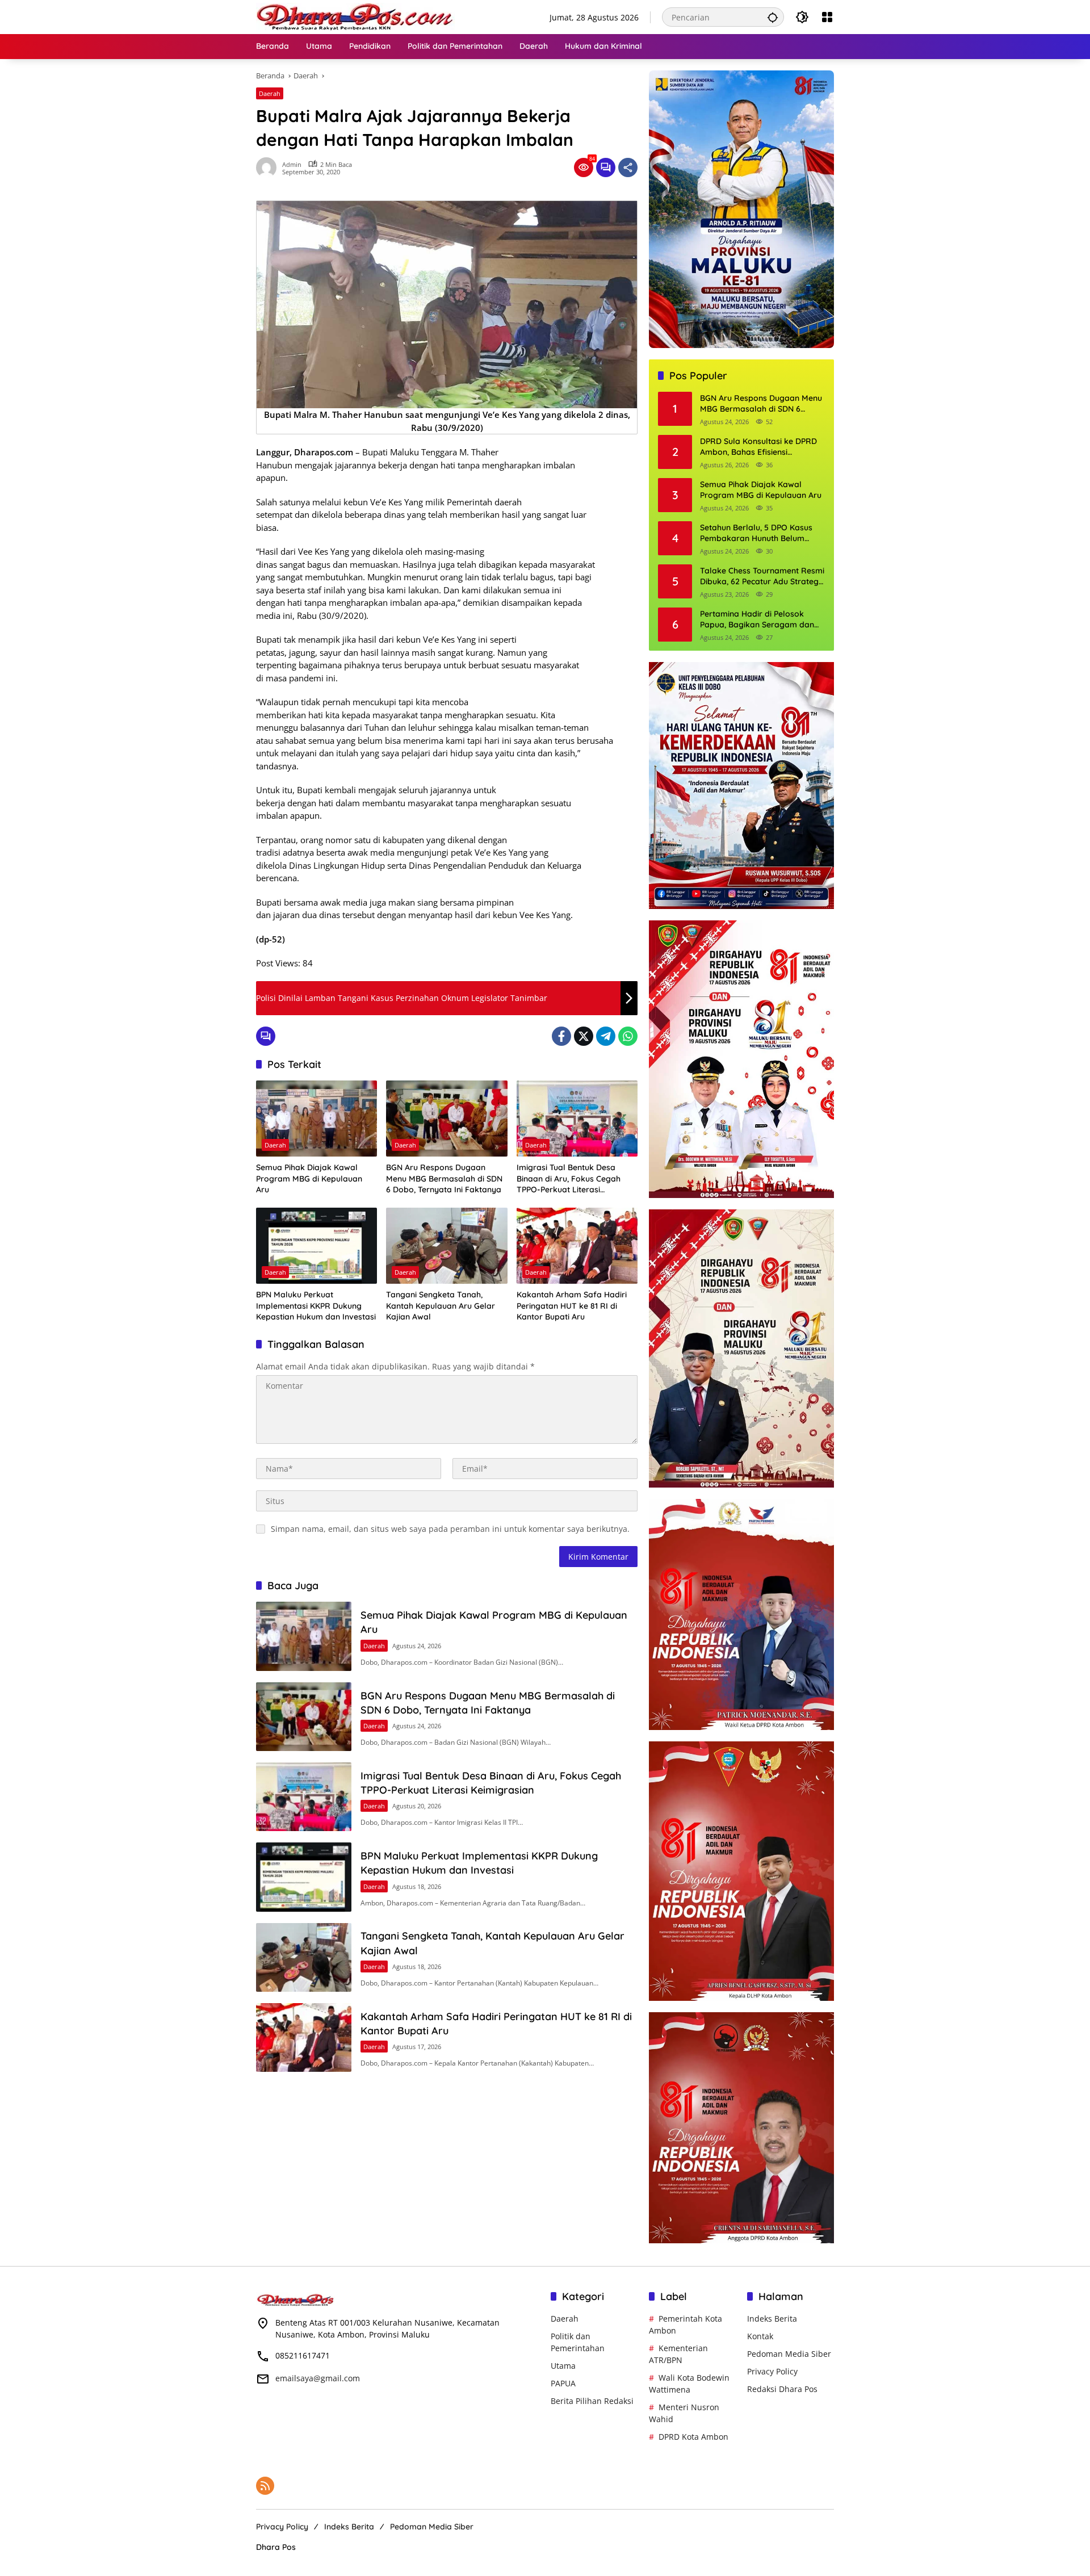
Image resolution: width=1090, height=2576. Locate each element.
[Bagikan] (628, 167)
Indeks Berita (772, 2319)
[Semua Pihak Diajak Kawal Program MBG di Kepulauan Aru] (316, 1119)
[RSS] (265, 2486)
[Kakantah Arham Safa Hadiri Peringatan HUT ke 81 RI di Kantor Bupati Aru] (577, 1246)
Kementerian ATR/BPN (678, 2354)
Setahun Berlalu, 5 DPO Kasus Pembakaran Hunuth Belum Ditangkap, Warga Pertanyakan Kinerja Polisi (760, 533)
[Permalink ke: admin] (269, 167)
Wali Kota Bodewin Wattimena (689, 2384)
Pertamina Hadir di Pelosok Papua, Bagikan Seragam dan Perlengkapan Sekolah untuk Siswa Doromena (757, 620)
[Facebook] (561, 1036)
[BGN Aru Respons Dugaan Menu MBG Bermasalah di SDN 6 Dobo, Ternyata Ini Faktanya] (447, 1119)
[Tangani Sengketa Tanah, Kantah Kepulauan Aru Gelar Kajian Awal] (447, 1246)
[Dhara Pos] (355, 16)
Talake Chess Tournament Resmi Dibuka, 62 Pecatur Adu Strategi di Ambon (762, 577)
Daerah (270, 93)
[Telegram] (606, 1036)
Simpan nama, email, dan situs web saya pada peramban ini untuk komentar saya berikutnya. (450, 1529)
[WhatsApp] (628, 1036)
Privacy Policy (772, 2371)
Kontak (760, 2336)
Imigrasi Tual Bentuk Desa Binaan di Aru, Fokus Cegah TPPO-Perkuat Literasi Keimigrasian (569, 1179)
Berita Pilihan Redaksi (592, 2401)
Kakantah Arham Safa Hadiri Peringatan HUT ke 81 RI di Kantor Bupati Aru (572, 1306)
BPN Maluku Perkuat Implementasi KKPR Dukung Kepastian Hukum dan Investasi (316, 1306)
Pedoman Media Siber (789, 2354)
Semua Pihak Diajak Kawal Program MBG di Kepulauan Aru (309, 1178)
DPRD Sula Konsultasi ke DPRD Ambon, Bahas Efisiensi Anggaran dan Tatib (758, 447)
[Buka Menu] (827, 17)
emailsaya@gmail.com (318, 2378)
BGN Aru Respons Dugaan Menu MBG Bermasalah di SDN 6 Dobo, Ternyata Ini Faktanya (444, 1178)
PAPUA (563, 2383)
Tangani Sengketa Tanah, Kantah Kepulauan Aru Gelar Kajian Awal (441, 1306)
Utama (563, 2366)
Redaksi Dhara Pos (782, 2389)
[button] (773, 17)
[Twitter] (584, 1036)
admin (292, 164)
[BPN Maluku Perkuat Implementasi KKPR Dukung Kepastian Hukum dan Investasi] (316, 1246)
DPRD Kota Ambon (693, 2437)
